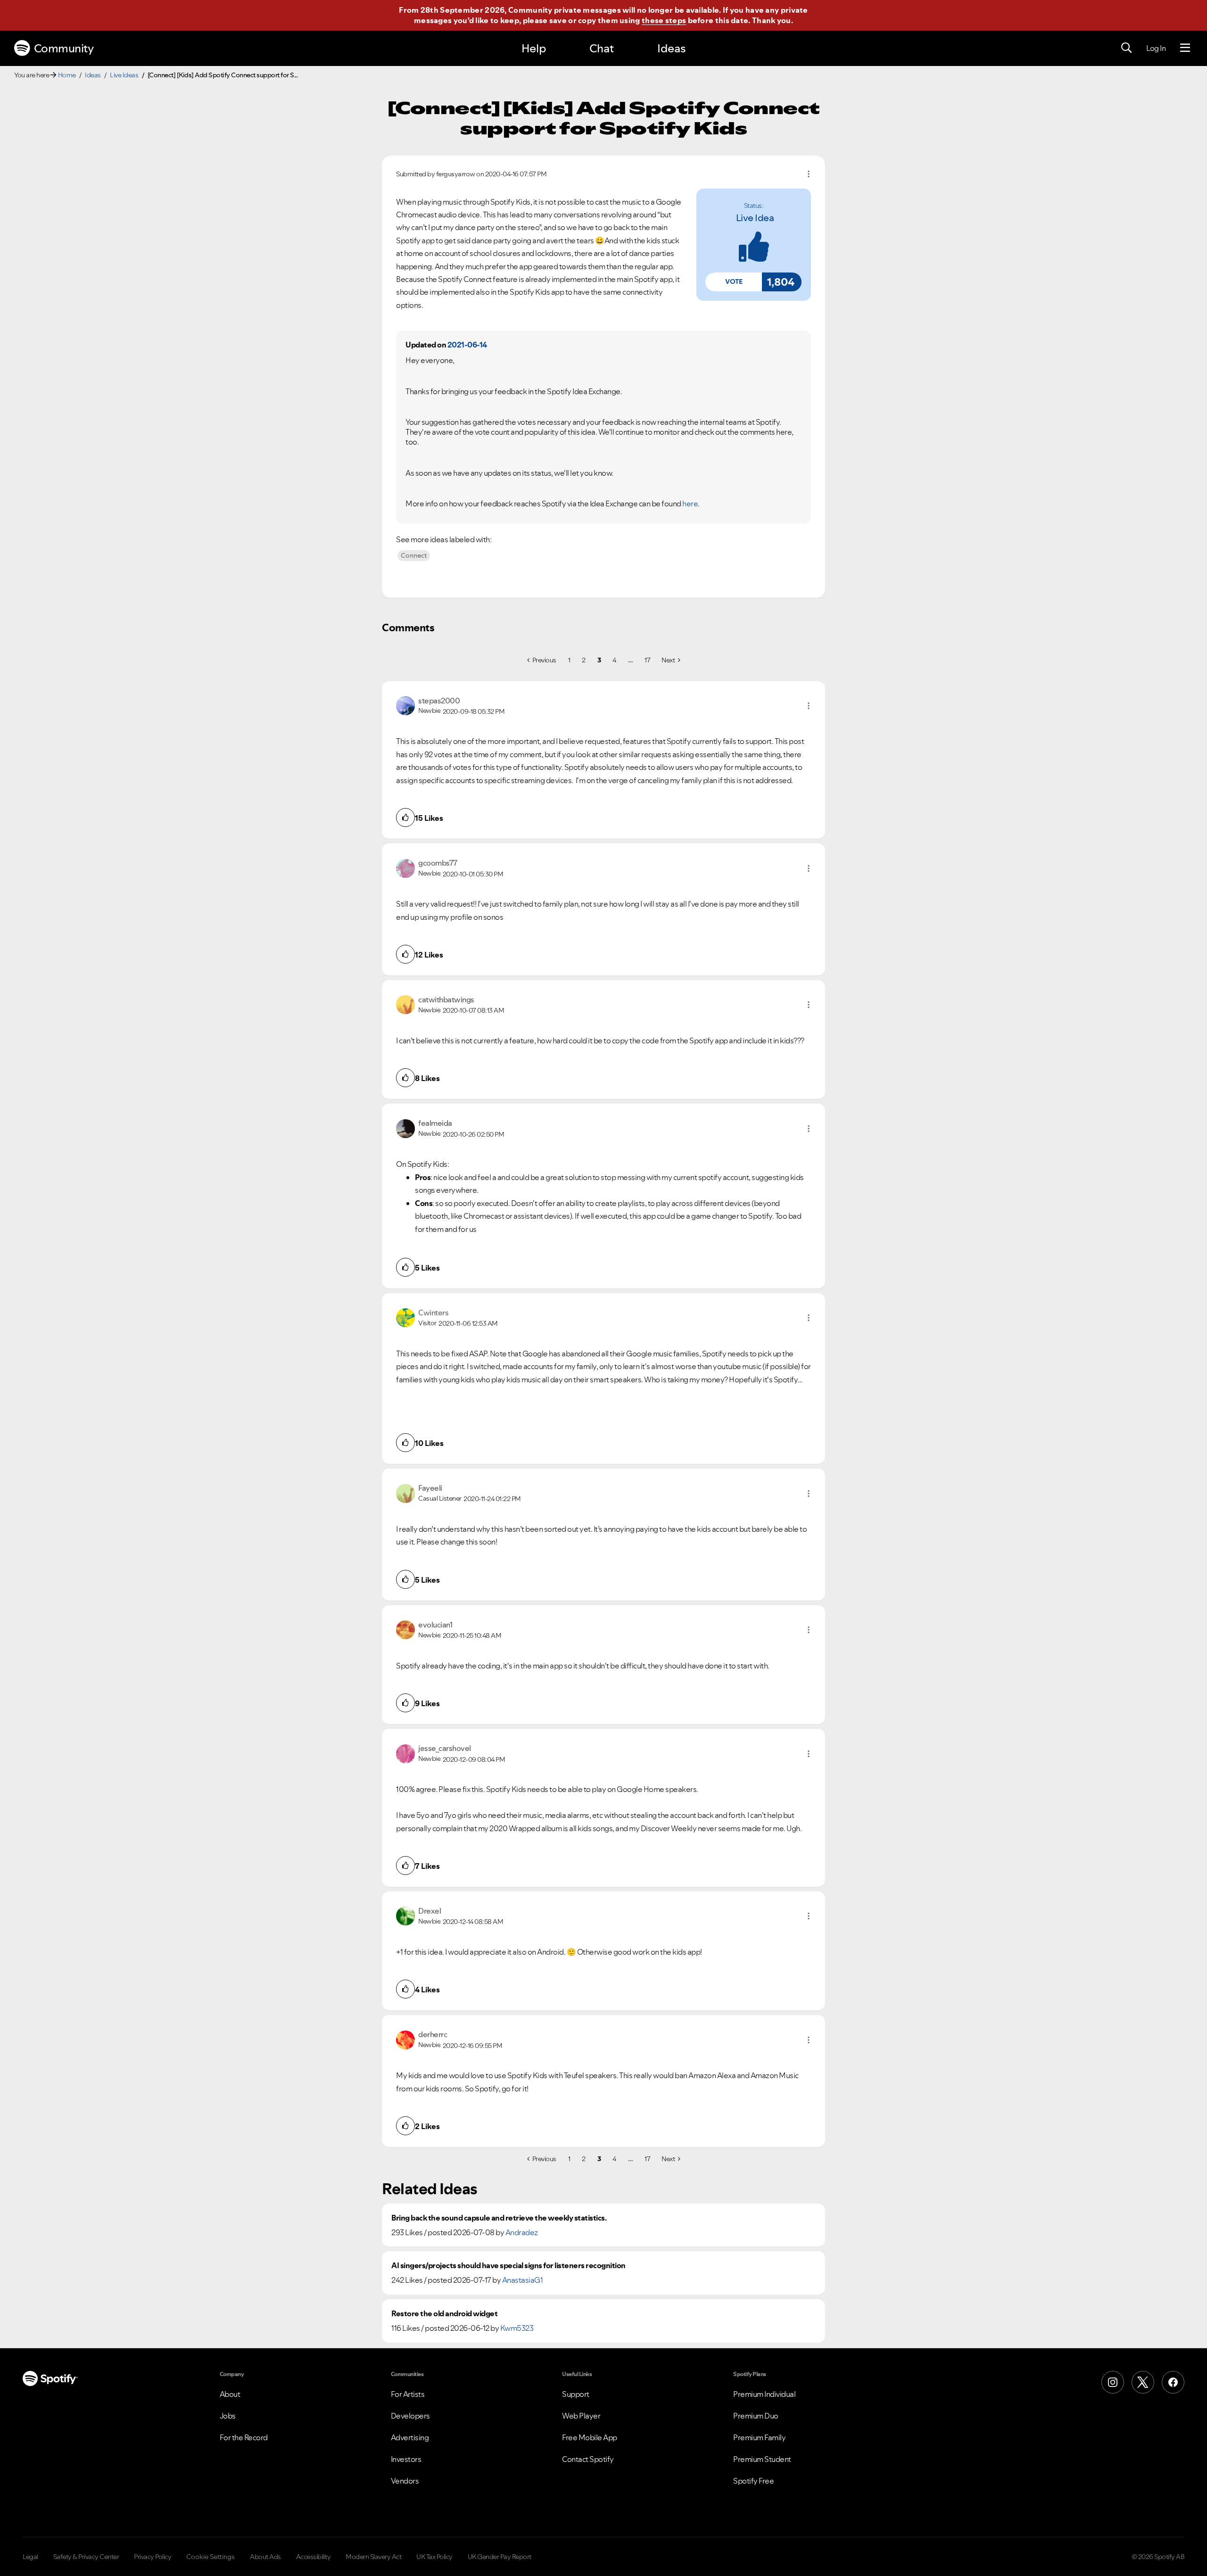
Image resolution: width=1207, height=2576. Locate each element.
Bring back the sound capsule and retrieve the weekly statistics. (499, 2218)
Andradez (522, 2232)
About (230, 2394)
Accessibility (314, 2557)
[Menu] (1185, 48)
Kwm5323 (517, 2328)
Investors (406, 2459)
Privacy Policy (153, 2557)
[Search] (1126, 48)
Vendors (405, 2481)
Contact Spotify (588, 2459)
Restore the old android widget (444, 2314)
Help (534, 48)
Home (67, 75)
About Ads (265, 2557)
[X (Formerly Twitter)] (1143, 2382)
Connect (414, 555)
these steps (664, 20)
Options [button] (809, 174)
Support (576, 2394)
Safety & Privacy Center (86, 2557)
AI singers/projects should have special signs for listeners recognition (508, 2266)
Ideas (671, 48)
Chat (602, 48)
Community (64, 48)
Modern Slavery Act (373, 2557)
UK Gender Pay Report (500, 2557)
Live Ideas (124, 75)
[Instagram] (1113, 2382)
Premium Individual (764, 2394)
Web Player (581, 2416)
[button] (734, 282)
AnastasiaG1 (523, 2280)
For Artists (408, 2394)
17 (647, 660)
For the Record (244, 2437)
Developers (410, 2416)
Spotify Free (753, 2481)
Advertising (410, 2437)
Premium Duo (756, 2416)
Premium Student (762, 2459)
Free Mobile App (590, 2437)
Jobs (228, 2416)
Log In (1156, 48)
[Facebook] (1173, 2382)
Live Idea (755, 218)
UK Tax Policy (434, 2557)
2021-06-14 (467, 345)
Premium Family (759, 2437)
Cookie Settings (211, 2557)
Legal (30, 2557)
